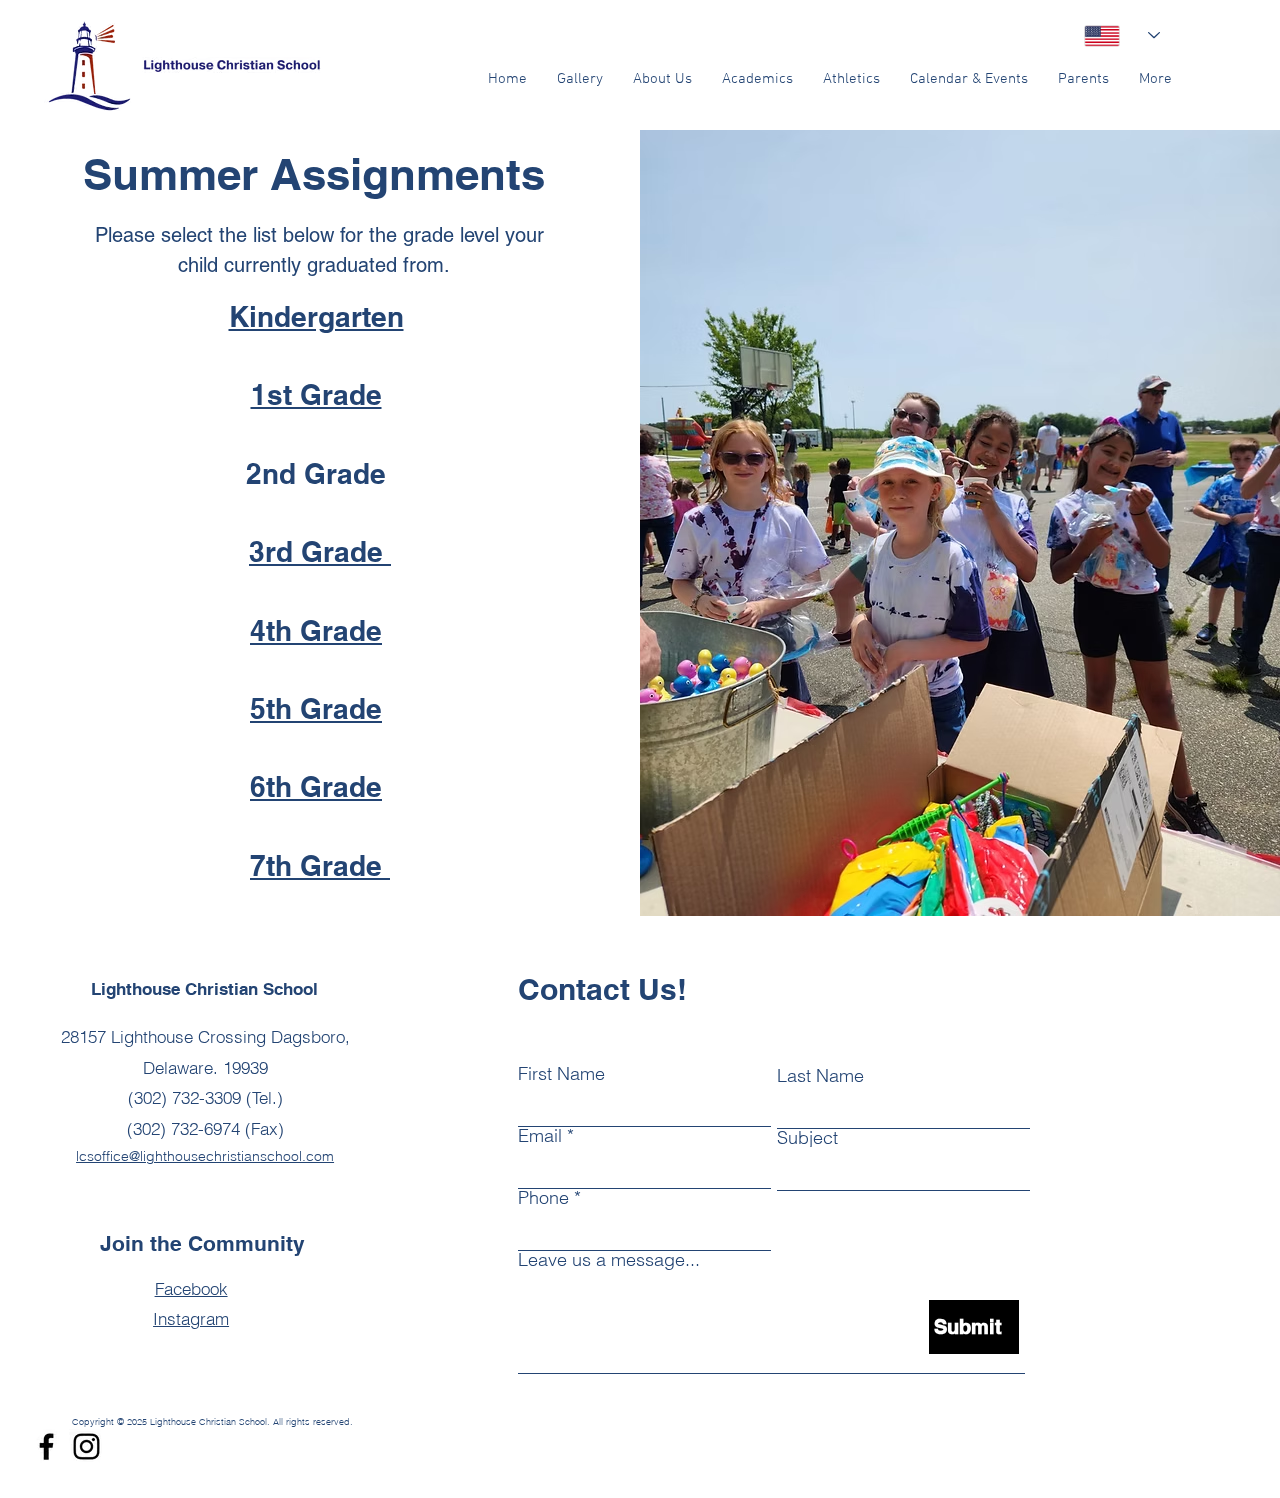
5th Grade (316, 708)
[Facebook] (46, 1446)
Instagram (191, 1318)
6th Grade (316, 786)
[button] (662, 79)
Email (540, 1136)
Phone (543, 1198)
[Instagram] (86, 1446)
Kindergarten (316, 316)
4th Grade (316, 630)
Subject (807, 1138)
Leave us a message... (609, 1260)
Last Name (820, 1076)
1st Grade (316, 394)
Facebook (191, 1288)
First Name (561, 1074)
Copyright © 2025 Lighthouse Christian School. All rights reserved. (212, 1421)
